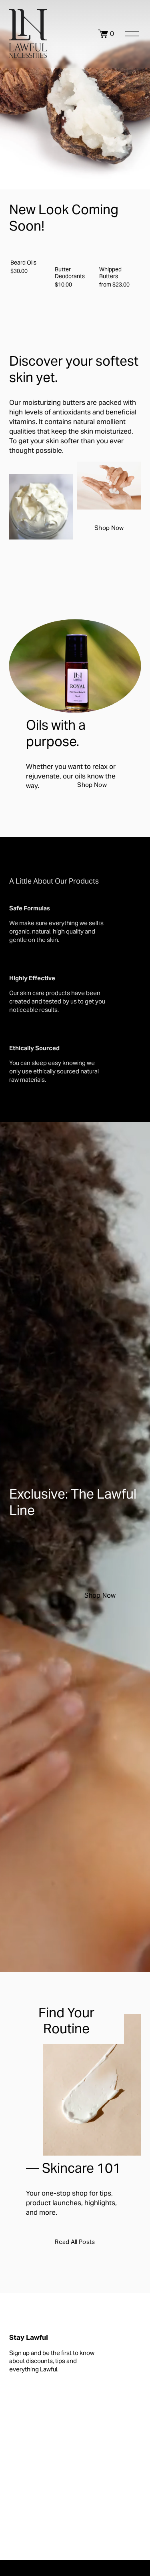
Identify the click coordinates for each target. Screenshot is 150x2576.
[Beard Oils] (31, 250)
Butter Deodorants (70, 273)
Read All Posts (75, 2242)
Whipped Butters (110, 273)
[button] (128, 237)
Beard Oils (23, 263)
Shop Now (109, 528)
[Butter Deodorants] (76, 253)
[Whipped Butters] (120, 253)
